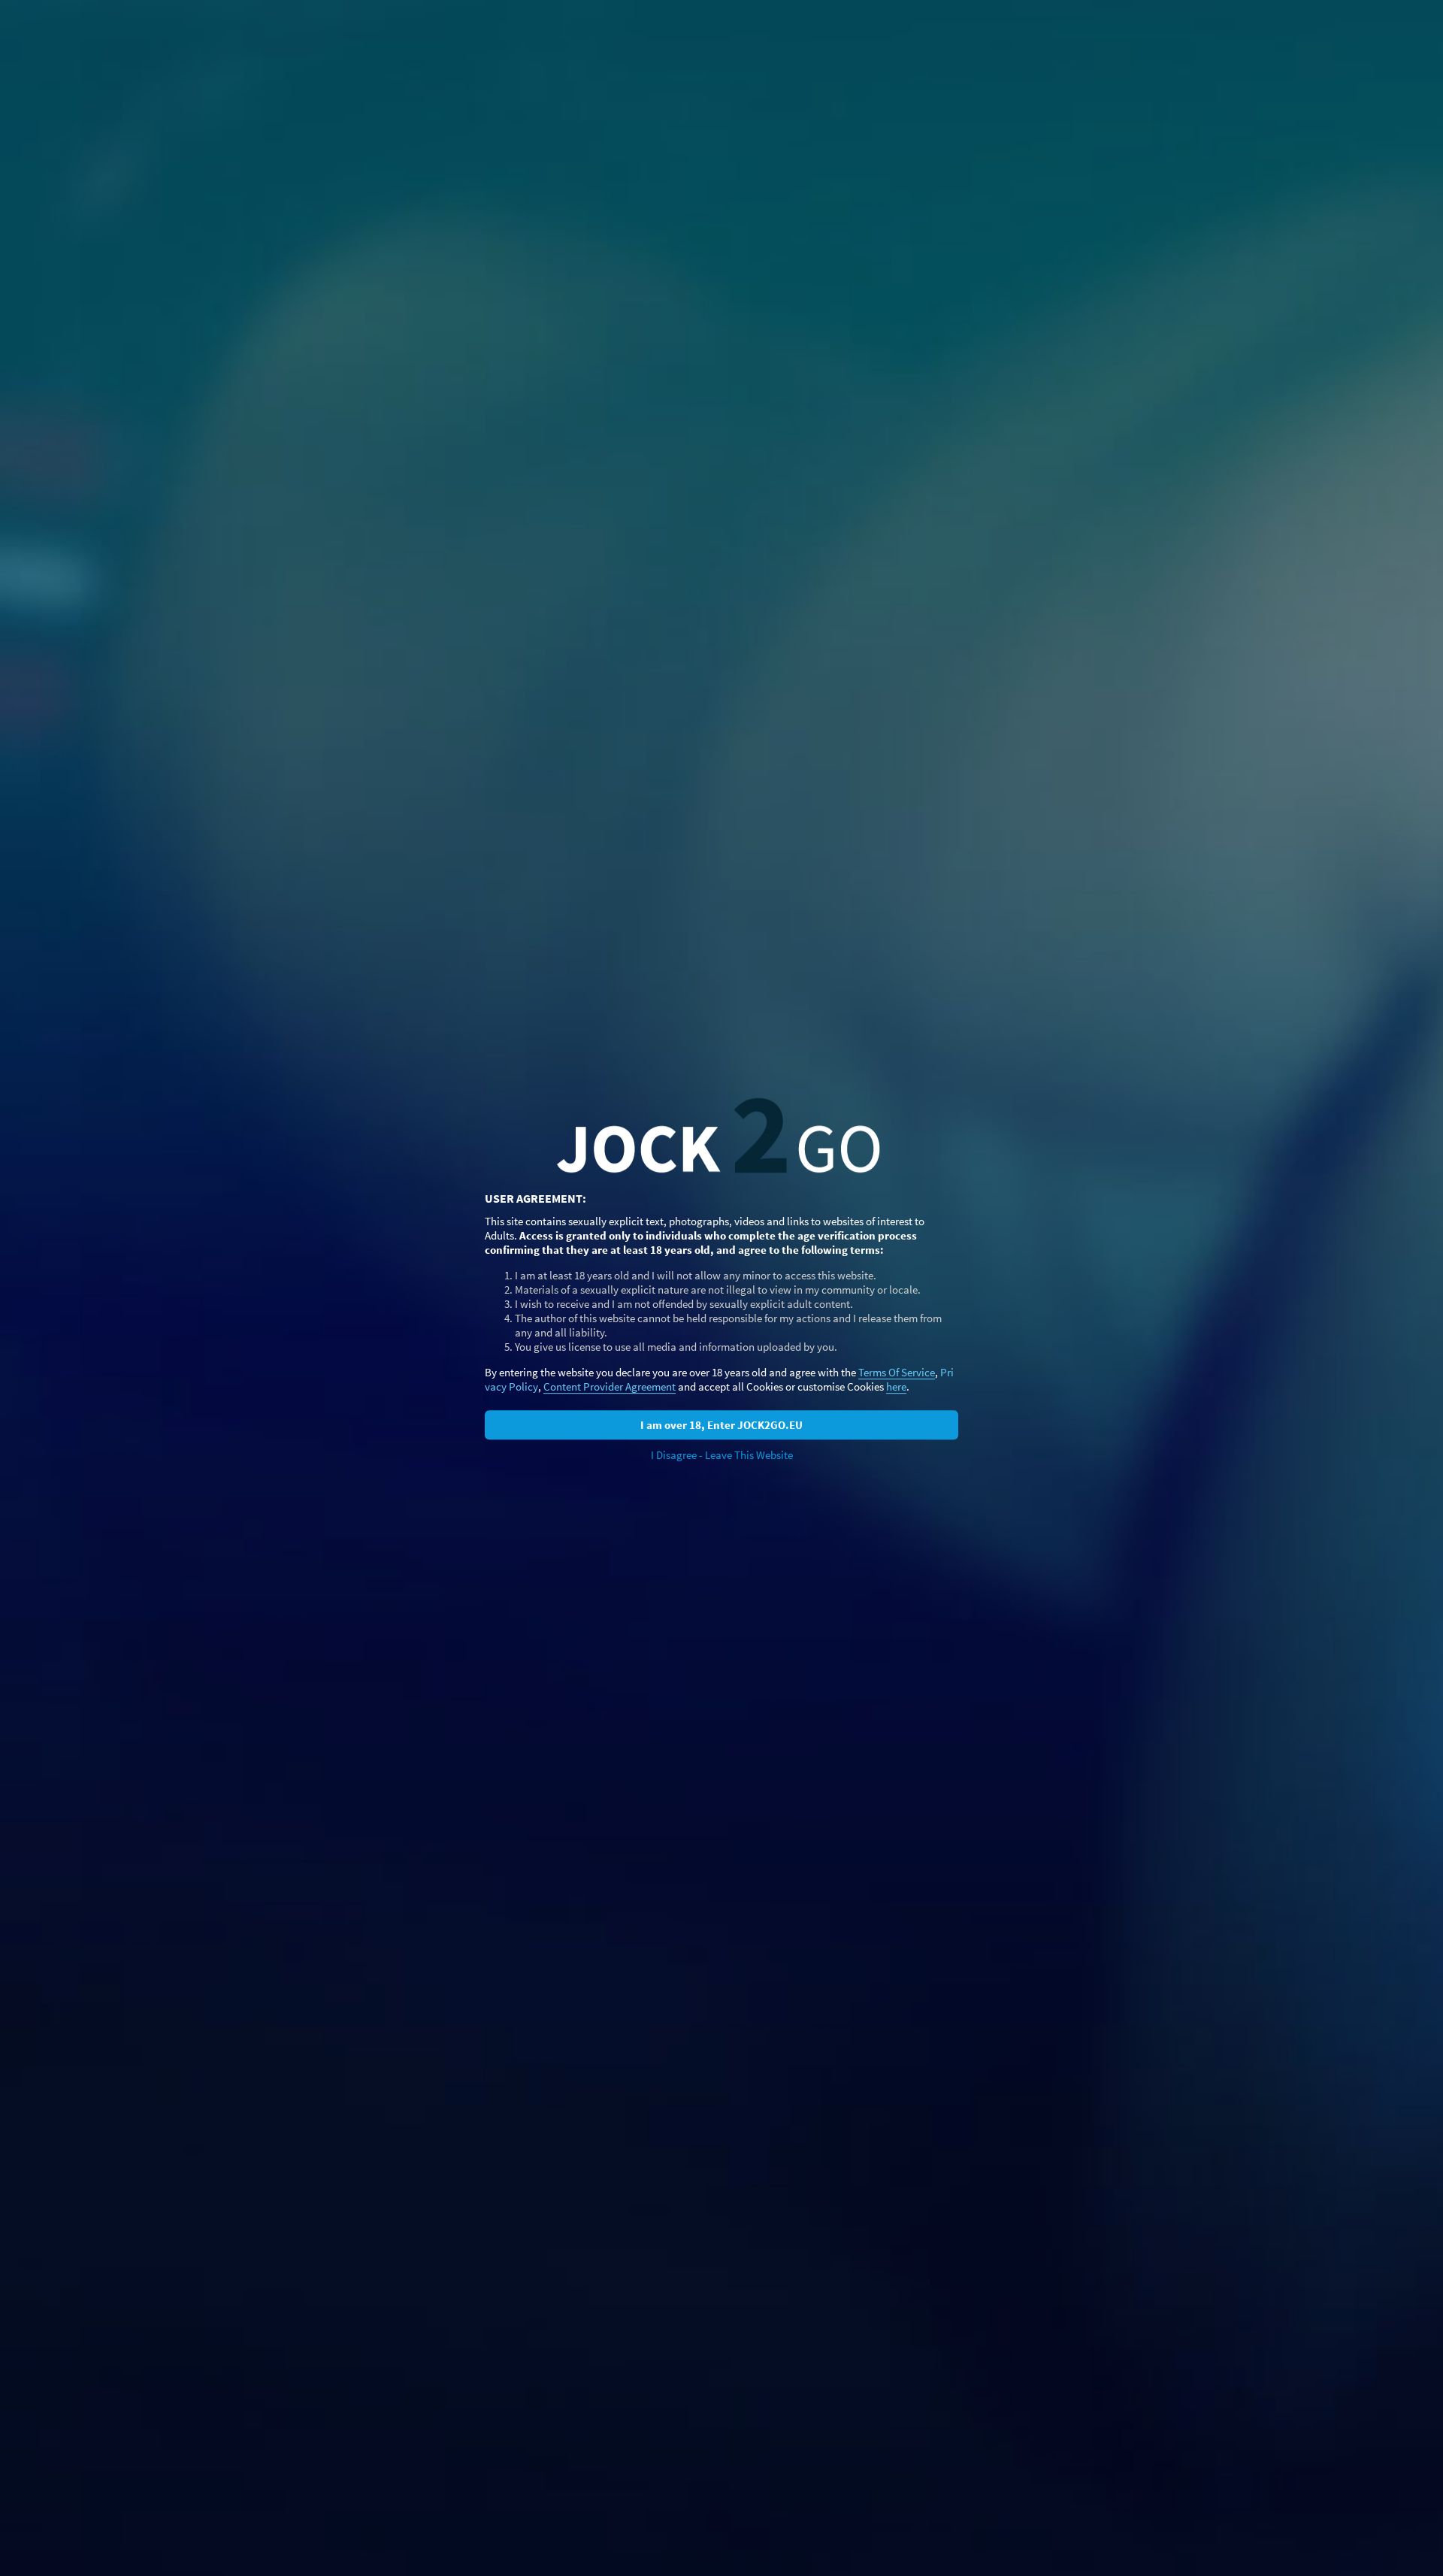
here (896, 1386)
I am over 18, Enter (721, 1425)
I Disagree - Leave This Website (722, 1455)
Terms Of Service (897, 1372)
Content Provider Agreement (610, 1386)
